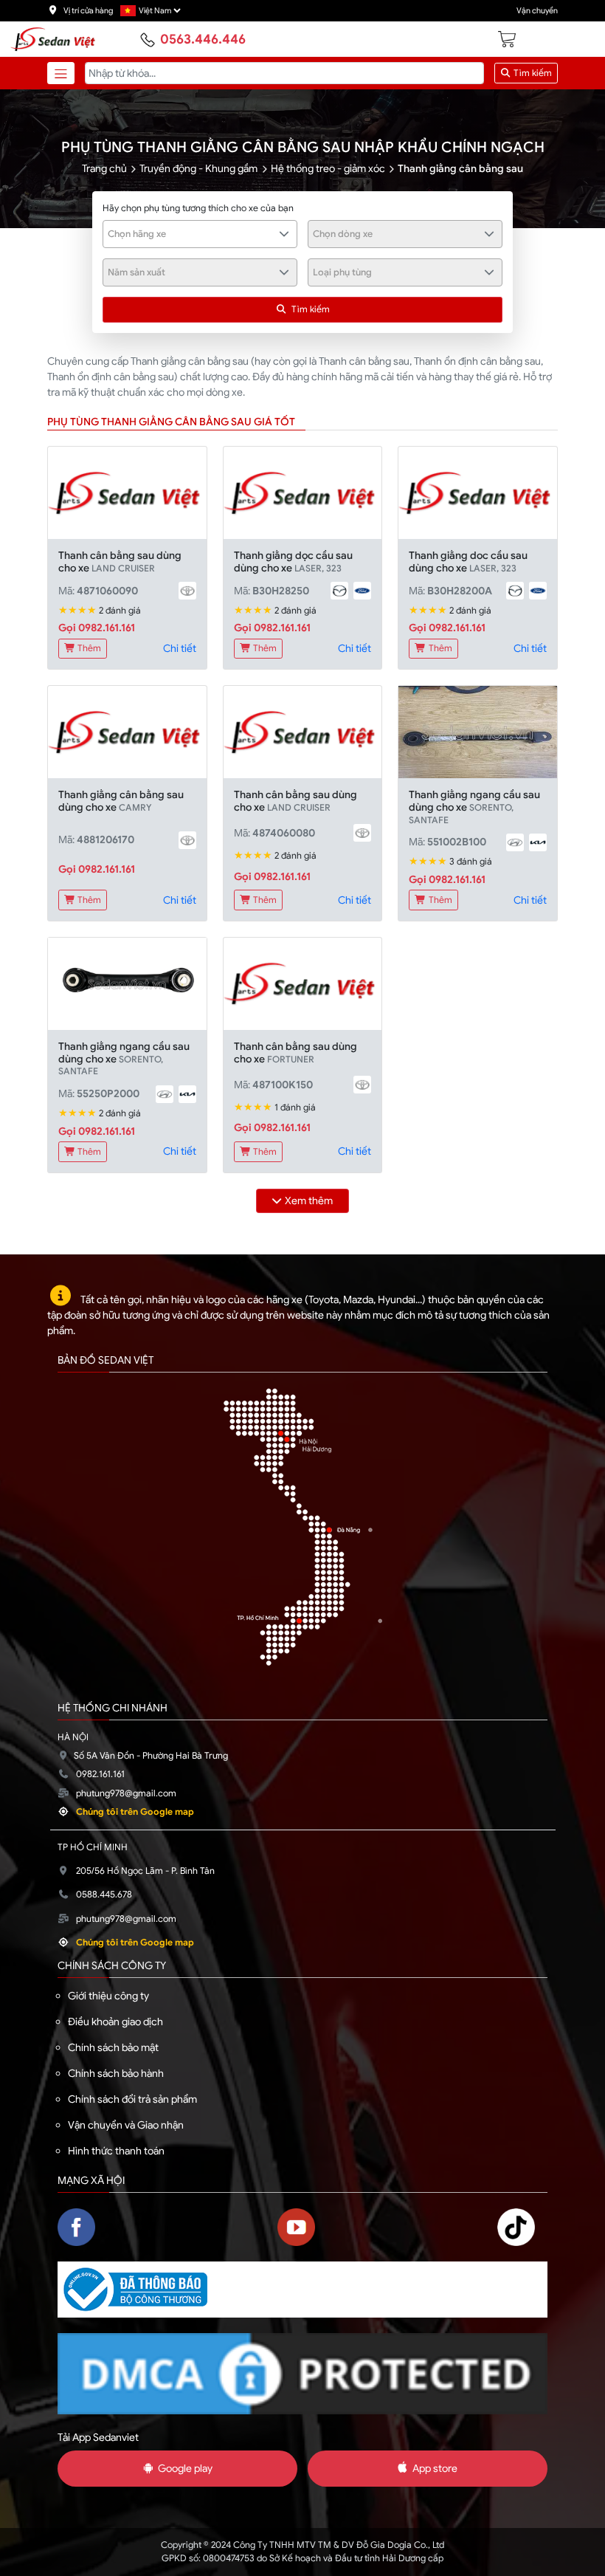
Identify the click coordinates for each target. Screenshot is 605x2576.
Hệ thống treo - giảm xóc (328, 168)
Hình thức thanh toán (116, 2151)
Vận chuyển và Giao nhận (126, 2125)
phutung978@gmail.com (126, 1793)
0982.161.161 (100, 1774)
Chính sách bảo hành (116, 2073)
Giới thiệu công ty (108, 1996)
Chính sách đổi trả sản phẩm (132, 2099)
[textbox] (192, 234)
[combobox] (200, 234)
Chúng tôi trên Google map (135, 1812)
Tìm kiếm (532, 73)
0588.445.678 (104, 1895)
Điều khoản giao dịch (115, 2022)
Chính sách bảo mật (113, 2047)
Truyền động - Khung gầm (198, 168)
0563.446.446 (203, 39)
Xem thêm (309, 1201)
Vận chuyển (537, 11)
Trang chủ (104, 168)
